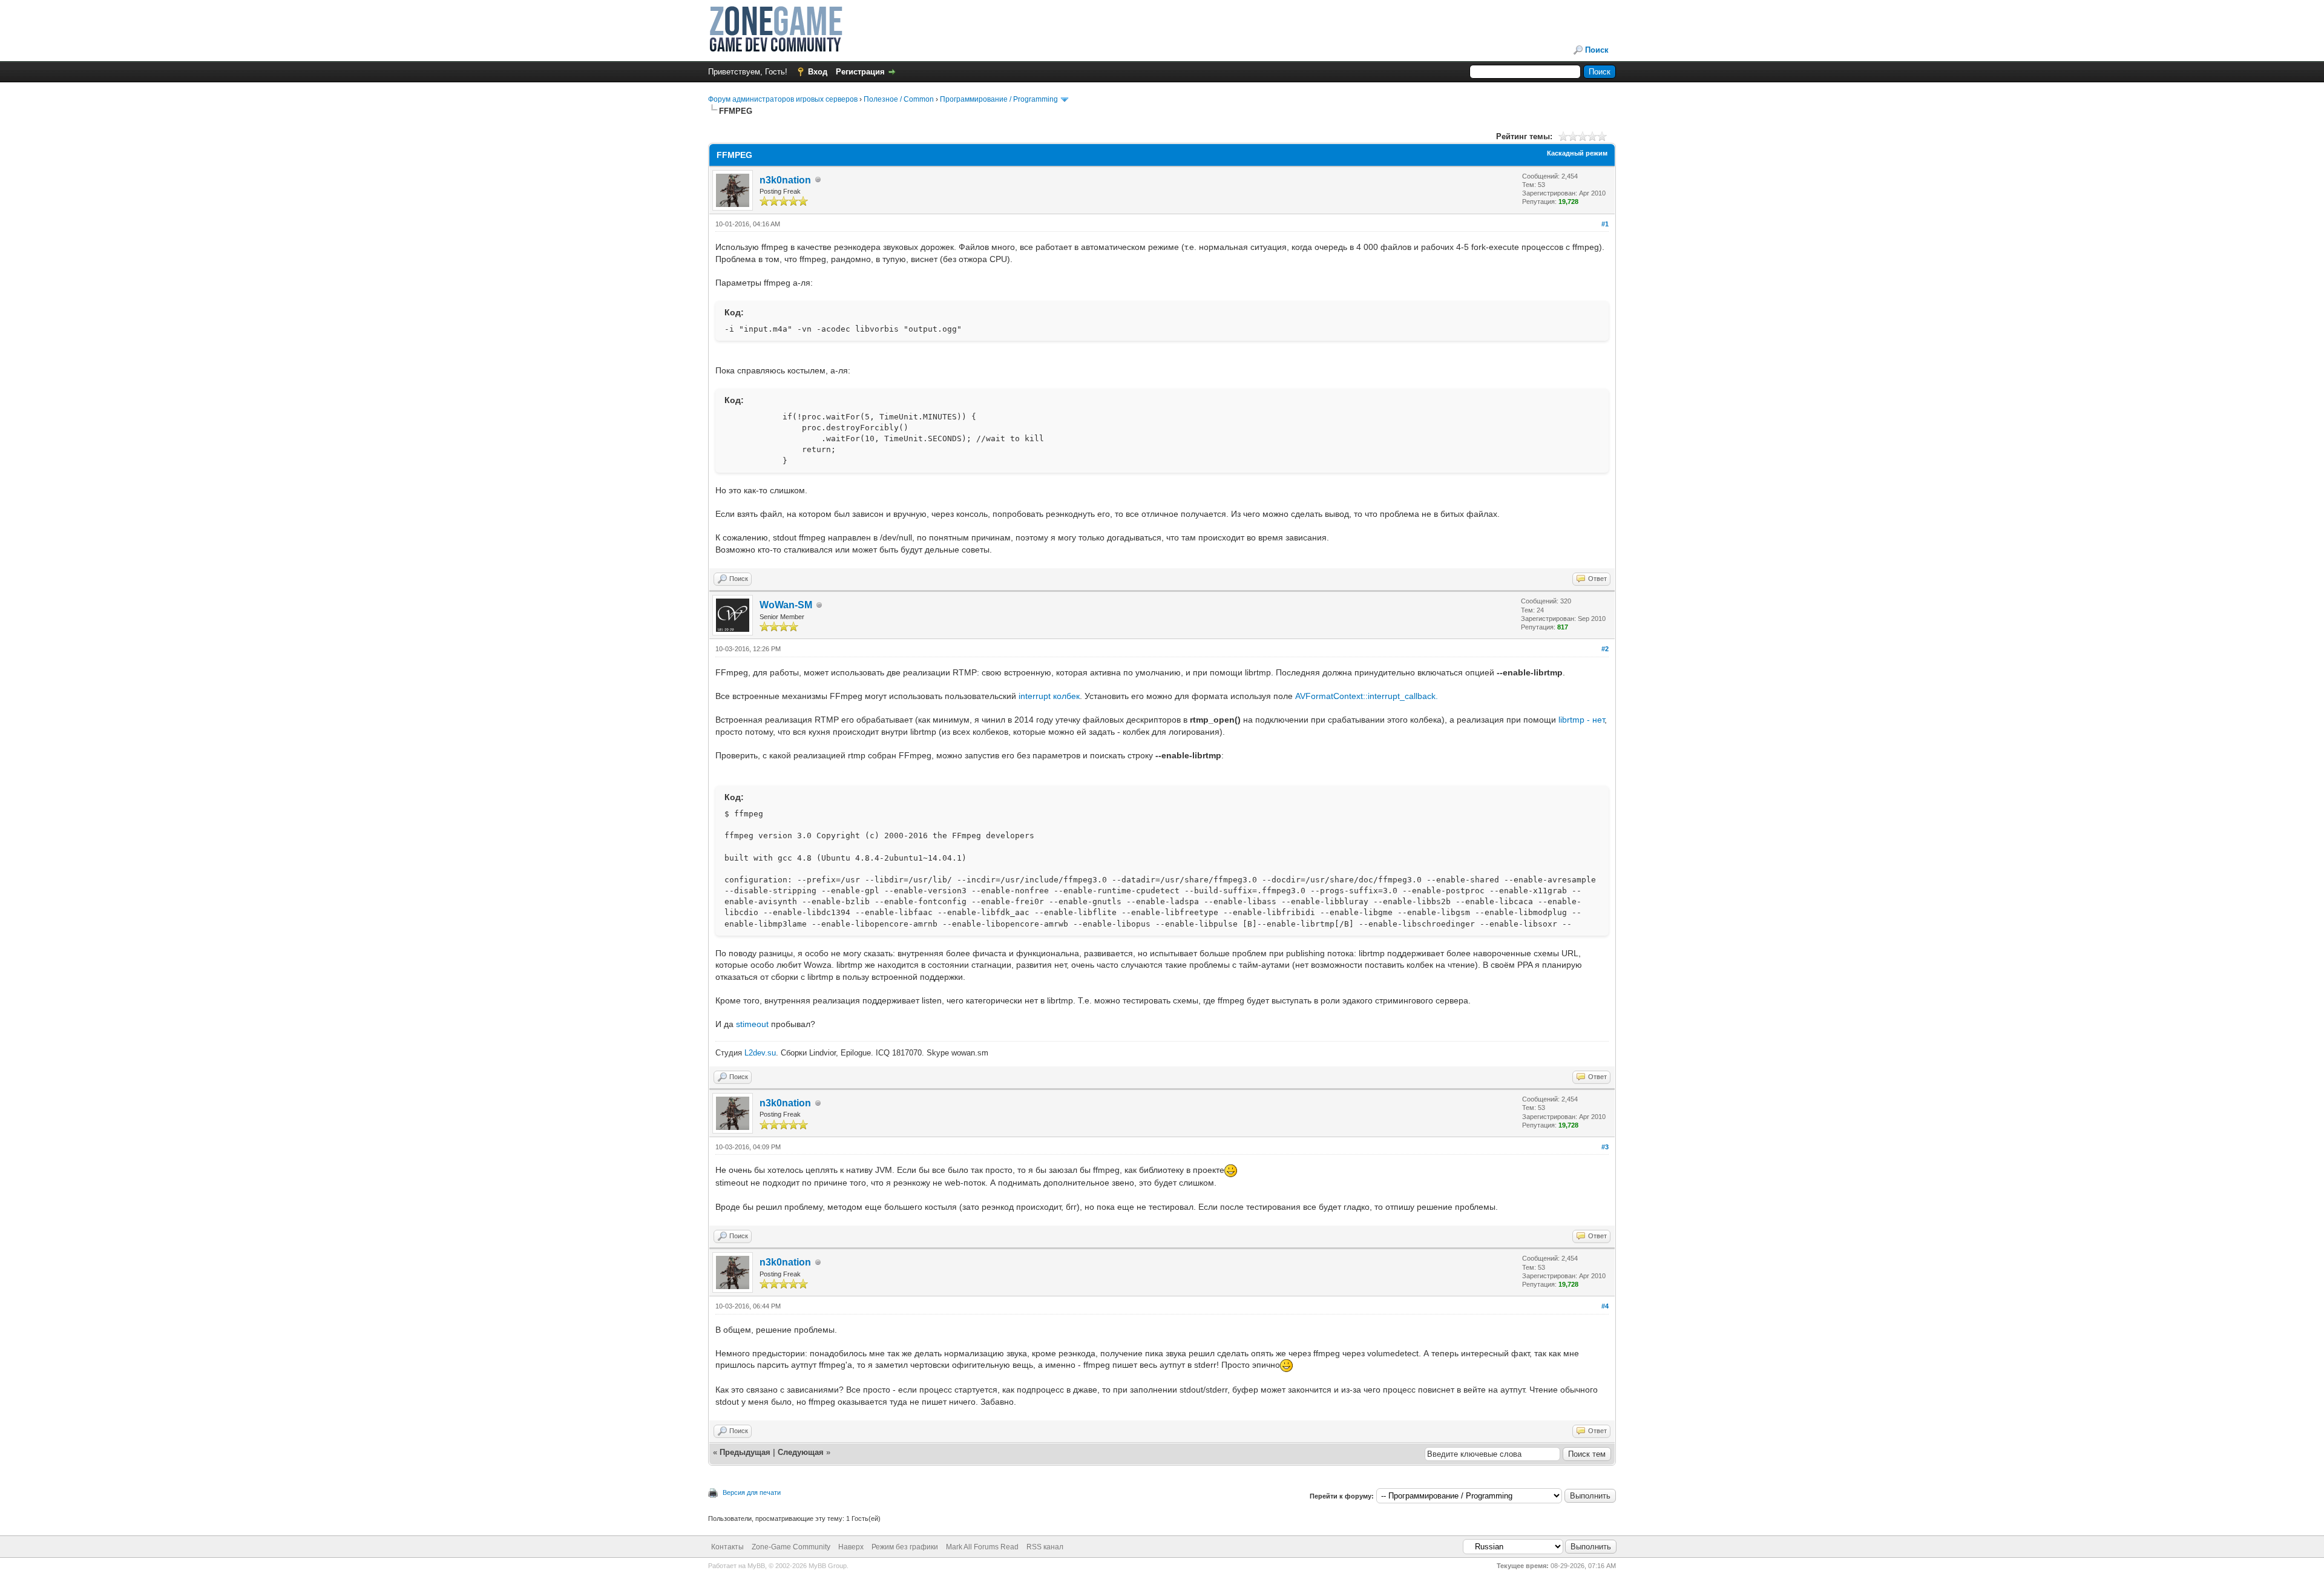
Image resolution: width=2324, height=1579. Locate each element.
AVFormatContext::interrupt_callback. (1367, 696)
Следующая (802, 1452)
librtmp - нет (1581, 720)
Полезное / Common (899, 99)
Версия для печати (752, 1492)
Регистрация (860, 72)
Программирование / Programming (999, 99)
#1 (1605, 224)
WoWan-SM (786, 605)
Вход (818, 72)
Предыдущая (745, 1452)
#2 (1605, 649)
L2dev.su (760, 1053)
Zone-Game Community (791, 1547)
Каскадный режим (1577, 153)
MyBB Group (828, 1566)
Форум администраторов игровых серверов (783, 99)
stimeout (752, 1024)
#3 (1605, 1147)
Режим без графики (905, 1547)
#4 (1605, 1306)
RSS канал (1045, 1547)
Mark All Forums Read (982, 1547)
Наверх (851, 1547)
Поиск (1597, 50)
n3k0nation (785, 180)
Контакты (727, 1547)
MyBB (756, 1566)
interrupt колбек (1049, 696)
